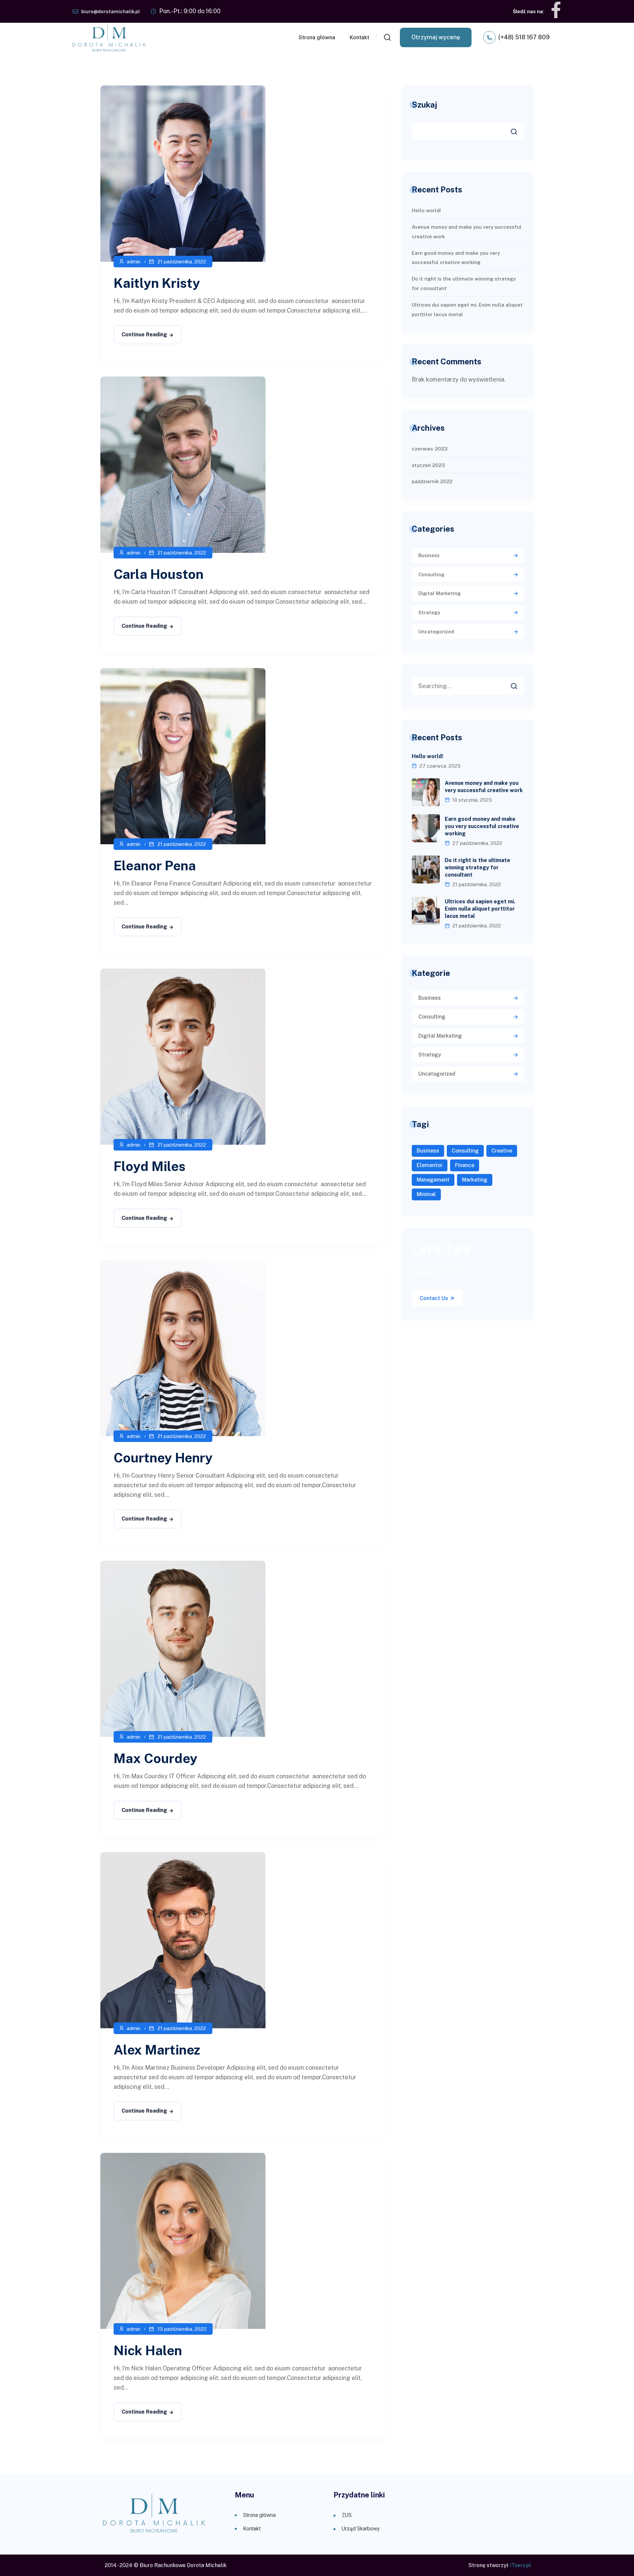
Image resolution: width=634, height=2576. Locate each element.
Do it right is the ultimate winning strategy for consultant (477, 868)
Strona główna (317, 37)
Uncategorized (436, 632)
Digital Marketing (440, 593)
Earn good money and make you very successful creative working (482, 826)
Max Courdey (156, 1758)
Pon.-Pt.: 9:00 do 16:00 (190, 11)
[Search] (519, 684)
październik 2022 (432, 481)
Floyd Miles (150, 1166)
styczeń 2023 (428, 465)
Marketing (475, 1180)
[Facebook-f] (556, 10)
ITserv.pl (520, 2565)
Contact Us (435, 1298)
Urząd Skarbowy (361, 2529)
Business (429, 555)
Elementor (430, 1165)
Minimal (426, 1194)
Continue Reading (144, 335)
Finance (465, 1165)
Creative (502, 1151)
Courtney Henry (163, 1458)
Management (433, 1180)
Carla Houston (158, 574)
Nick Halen (148, 2350)
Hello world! (426, 210)
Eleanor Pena (155, 866)
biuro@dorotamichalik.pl (111, 11)
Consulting (431, 574)
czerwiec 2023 (430, 449)
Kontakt (359, 37)
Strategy (429, 612)
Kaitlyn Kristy (157, 283)
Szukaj (424, 105)
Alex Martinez (157, 2050)
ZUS (347, 2515)
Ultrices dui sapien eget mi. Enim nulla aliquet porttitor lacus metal (480, 909)
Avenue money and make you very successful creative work (484, 787)
